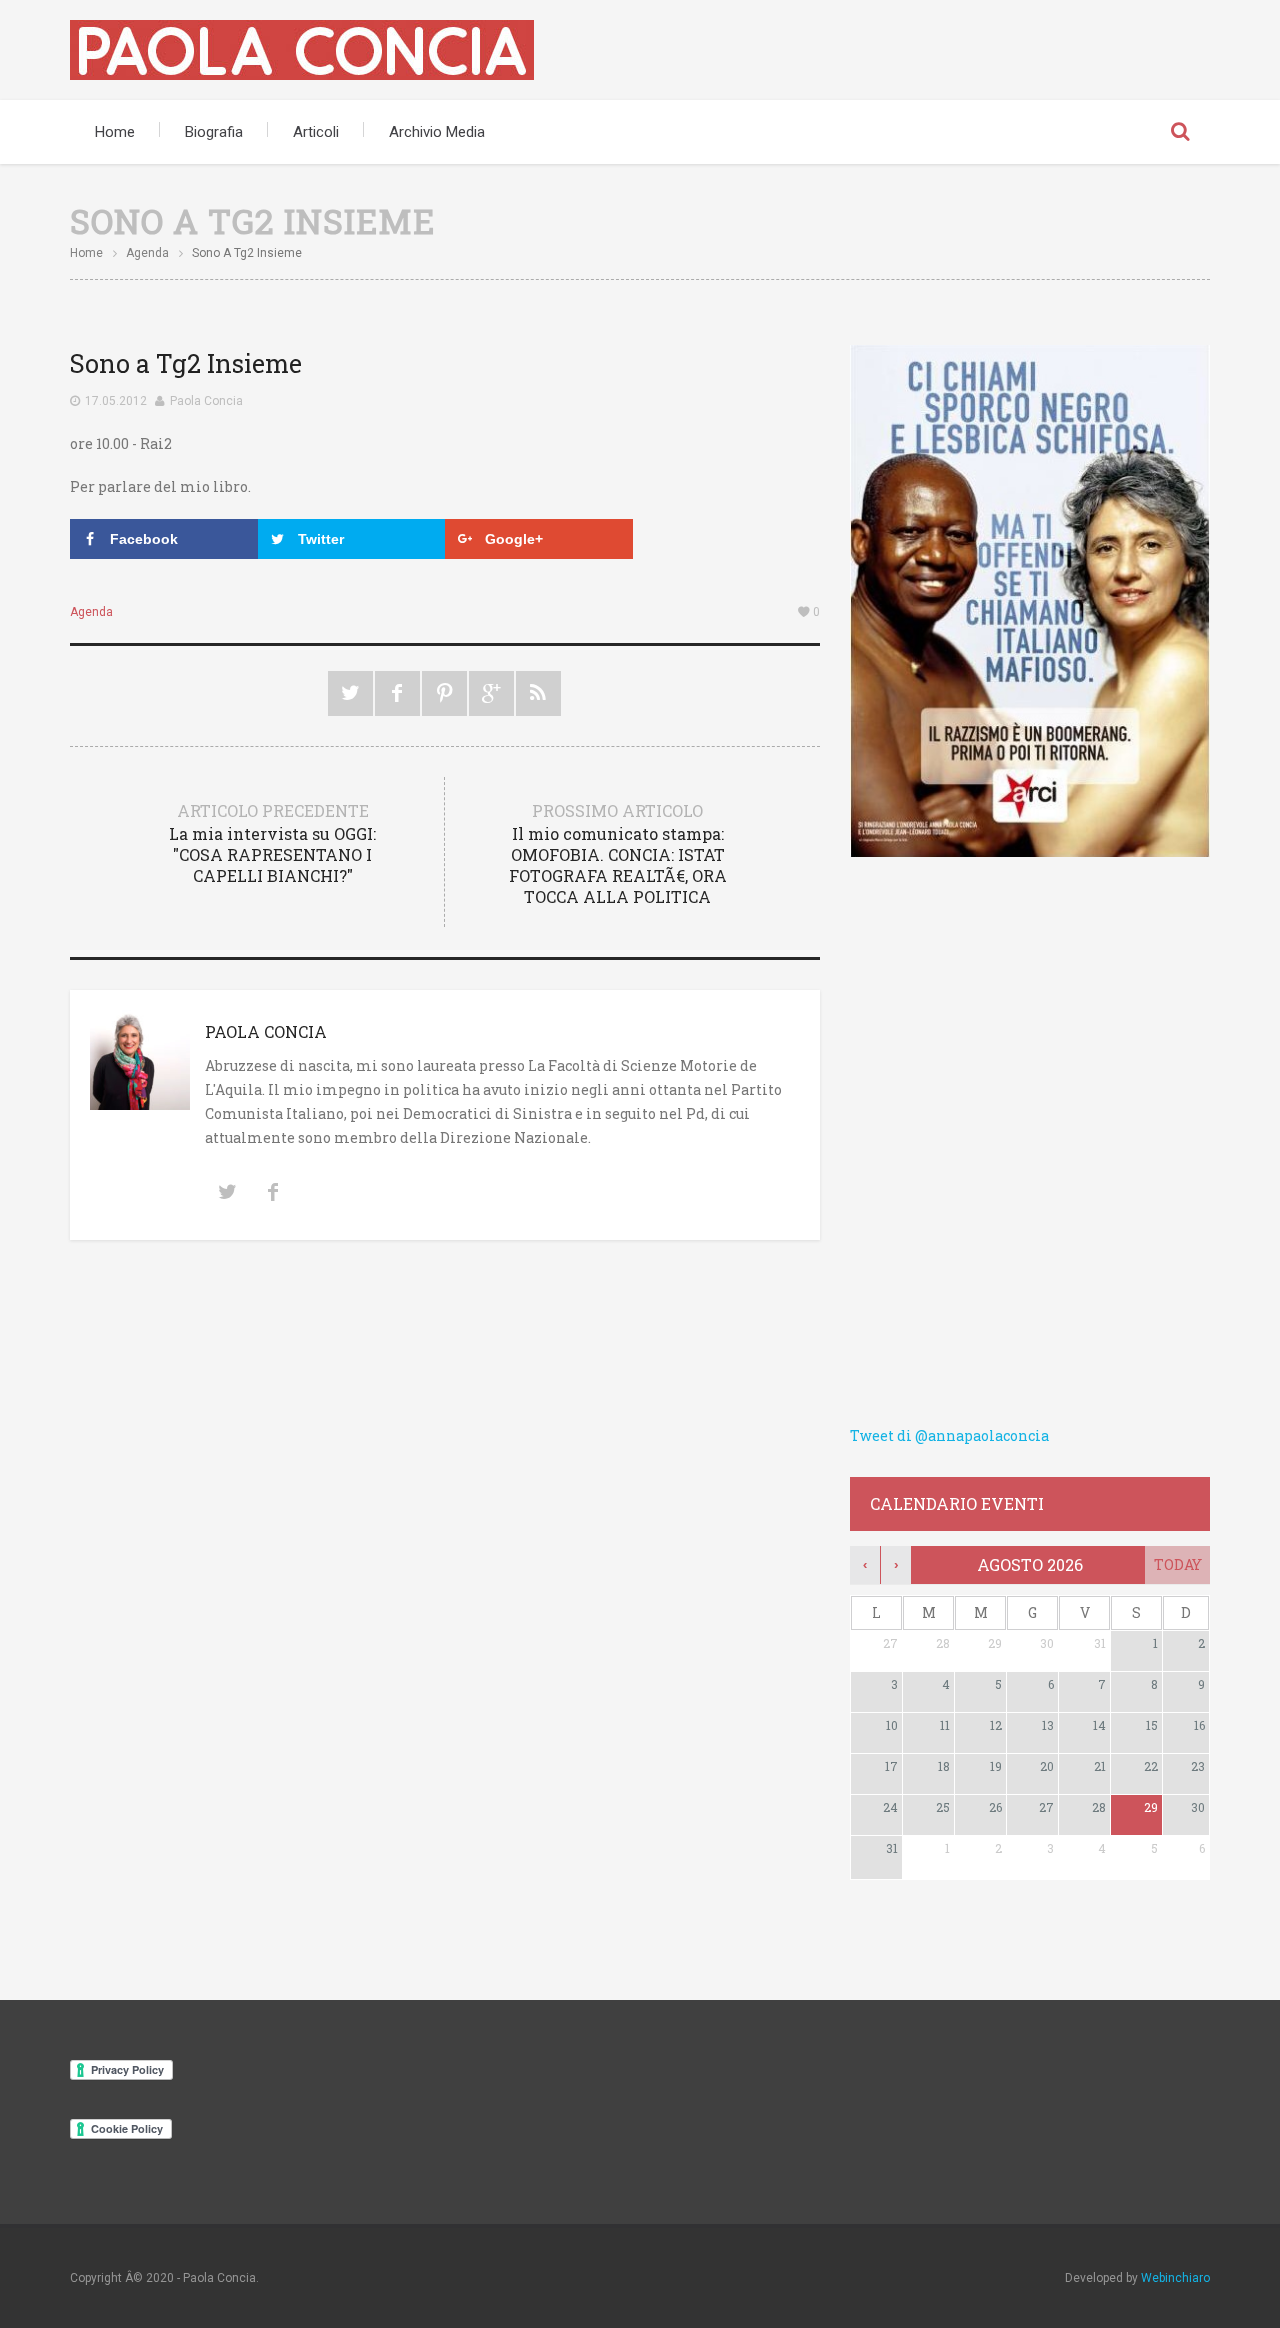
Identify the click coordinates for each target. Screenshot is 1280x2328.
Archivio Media (437, 132)
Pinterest (444, 693)
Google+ (491, 693)
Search (1180, 132)
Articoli (316, 132)
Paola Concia (206, 401)
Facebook (397, 693)
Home (115, 132)
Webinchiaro (1175, 2278)
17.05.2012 (116, 401)
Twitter (350, 693)
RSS (538, 693)
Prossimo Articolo (618, 853)
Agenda (147, 253)
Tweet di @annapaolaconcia (949, 1435)
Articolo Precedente (272, 843)
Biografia (214, 132)
